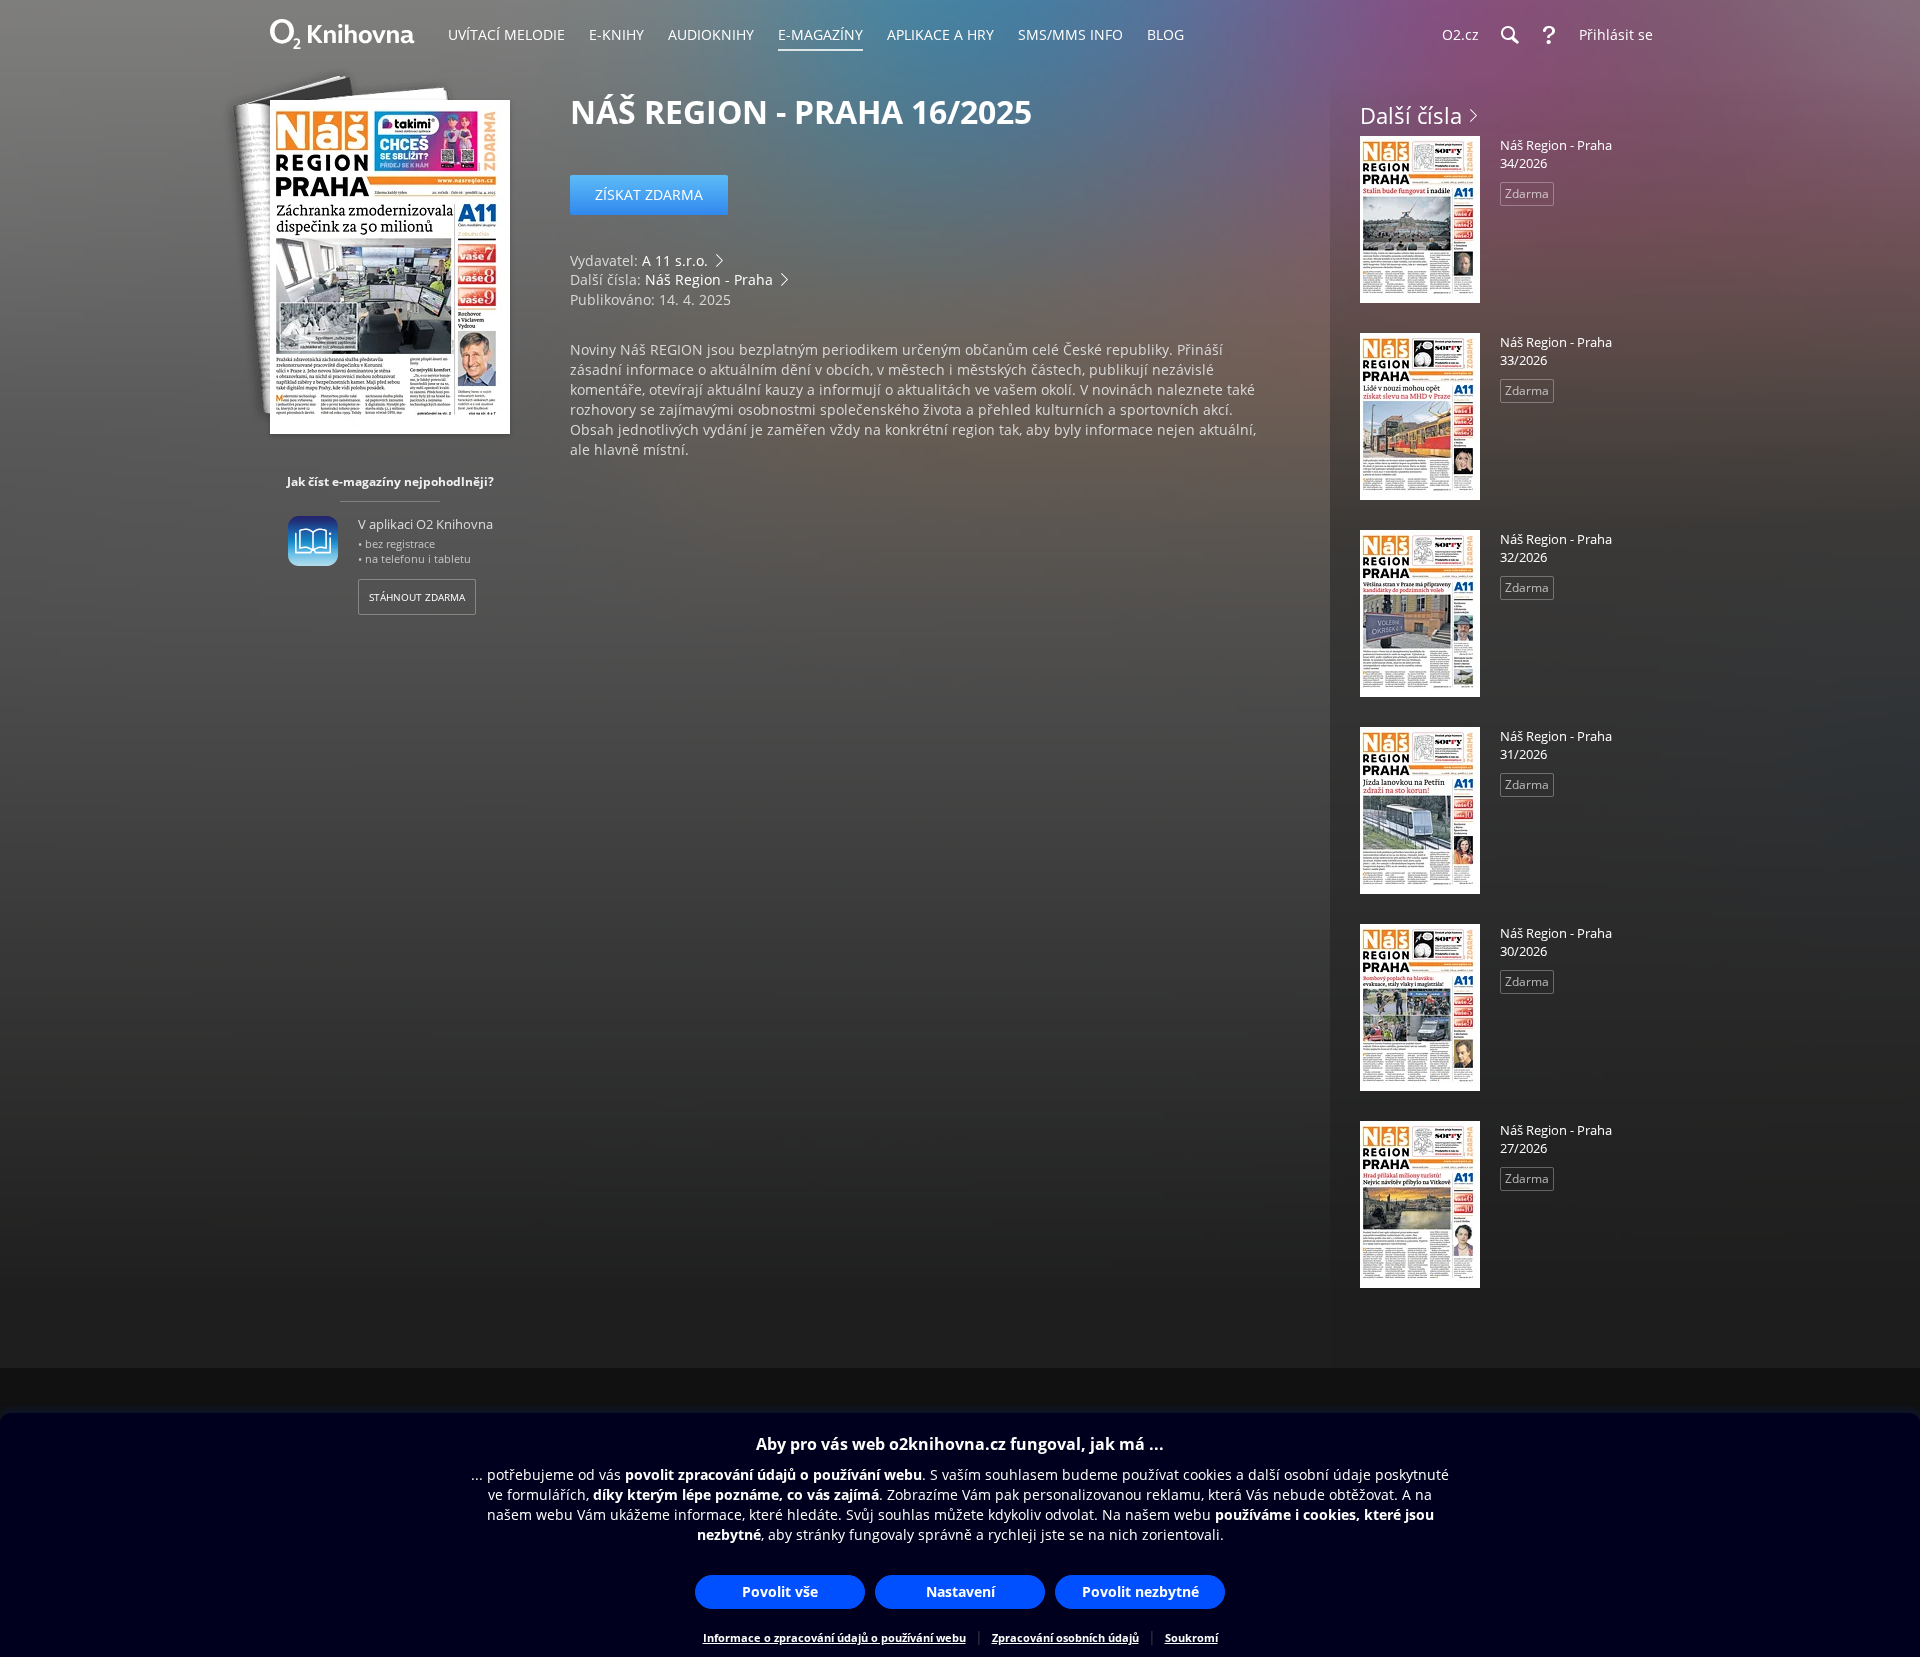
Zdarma (1527, 193)
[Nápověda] (1549, 35)
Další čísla (1411, 115)
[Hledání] (1509, 35)
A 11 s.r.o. (675, 260)
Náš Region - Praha (709, 279)
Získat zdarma (649, 194)
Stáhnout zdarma (417, 597)
